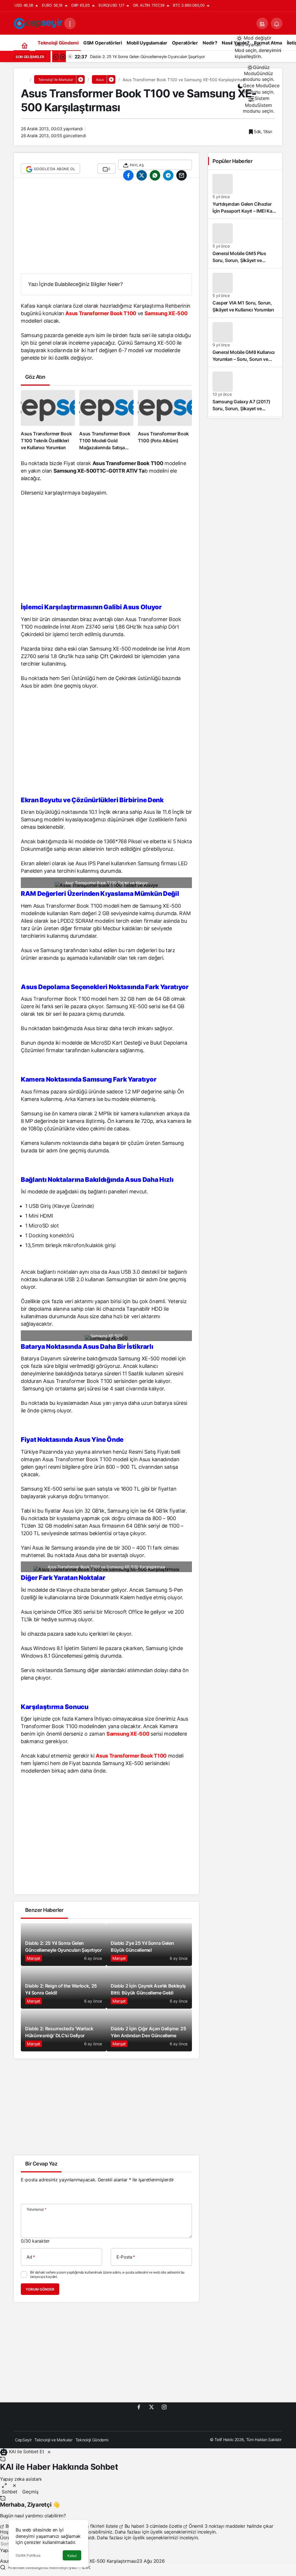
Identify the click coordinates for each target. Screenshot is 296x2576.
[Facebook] (139, 2407)
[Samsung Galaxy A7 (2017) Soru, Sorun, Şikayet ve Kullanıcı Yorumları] (245, 392)
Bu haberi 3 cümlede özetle (153, 2526)
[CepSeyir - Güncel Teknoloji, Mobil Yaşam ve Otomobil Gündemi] (39, 23)
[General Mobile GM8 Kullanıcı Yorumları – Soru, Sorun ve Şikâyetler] (245, 342)
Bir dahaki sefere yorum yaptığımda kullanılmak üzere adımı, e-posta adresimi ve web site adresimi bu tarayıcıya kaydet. (107, 2274)
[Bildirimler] (277, 23)
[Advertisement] (106, 229)
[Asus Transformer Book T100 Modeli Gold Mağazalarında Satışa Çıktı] (106, 421)
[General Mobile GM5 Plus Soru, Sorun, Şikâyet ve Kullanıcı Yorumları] (245, 244)
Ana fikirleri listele (99, 2526)
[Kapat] (49, 2451)
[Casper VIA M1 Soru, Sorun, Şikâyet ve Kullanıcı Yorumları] (245, 293)
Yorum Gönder (40, 2289)
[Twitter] (151, 2407)
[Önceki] (55, 57)
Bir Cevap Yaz (41, 2164)
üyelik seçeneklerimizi (173, 2532)
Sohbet (10, 2492)
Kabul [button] (72, 2556)
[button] (262, 23)
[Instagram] (164, 2407)
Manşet (34, 1958)
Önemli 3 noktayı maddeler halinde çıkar (230, 2526)
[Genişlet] (4, 2485)
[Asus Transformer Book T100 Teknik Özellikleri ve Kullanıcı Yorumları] (48, 421)
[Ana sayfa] (24, 45)
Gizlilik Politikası (28, 2555)
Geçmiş (30, 2492)
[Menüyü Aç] (70, 23)
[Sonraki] (62, 57)
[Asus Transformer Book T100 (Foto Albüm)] (165, 421)
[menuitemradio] (259, 73)
